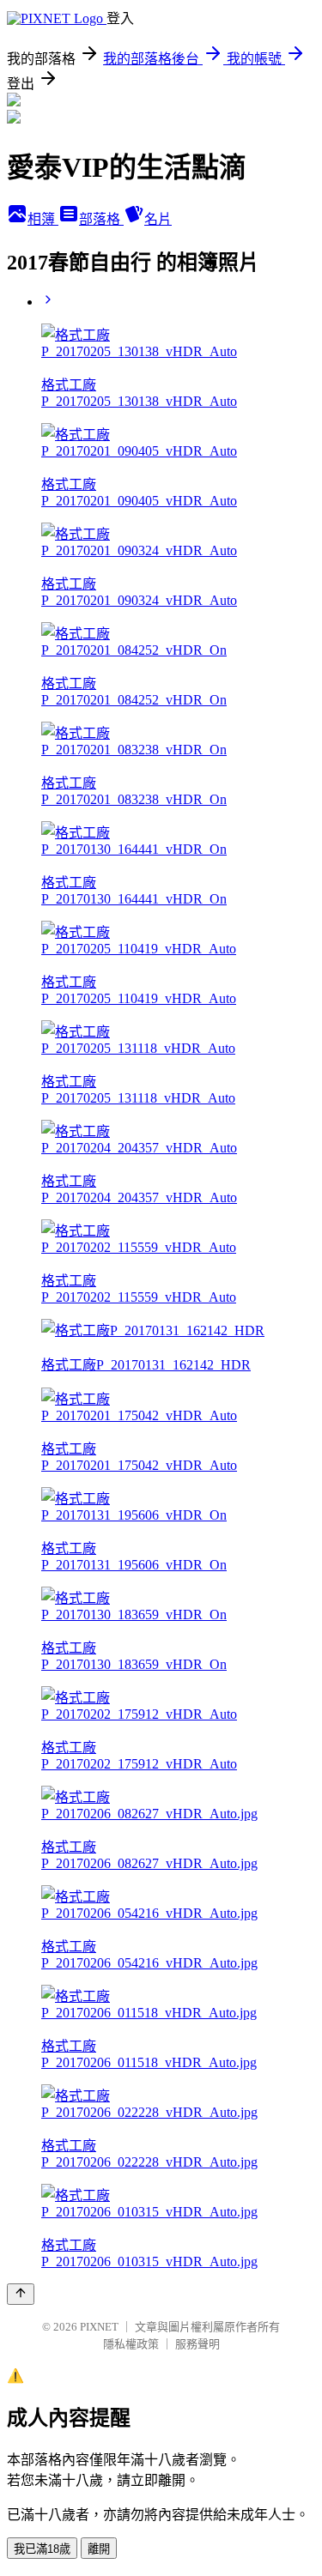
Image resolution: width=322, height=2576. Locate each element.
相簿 (43, 219)
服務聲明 (197, 2344)
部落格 (101, 219)
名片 (158, 219)
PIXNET (99, 2327)
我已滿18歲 (42, 2549)
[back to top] (21, 2294)
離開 (99, 2549)
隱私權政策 (131, 2344)
